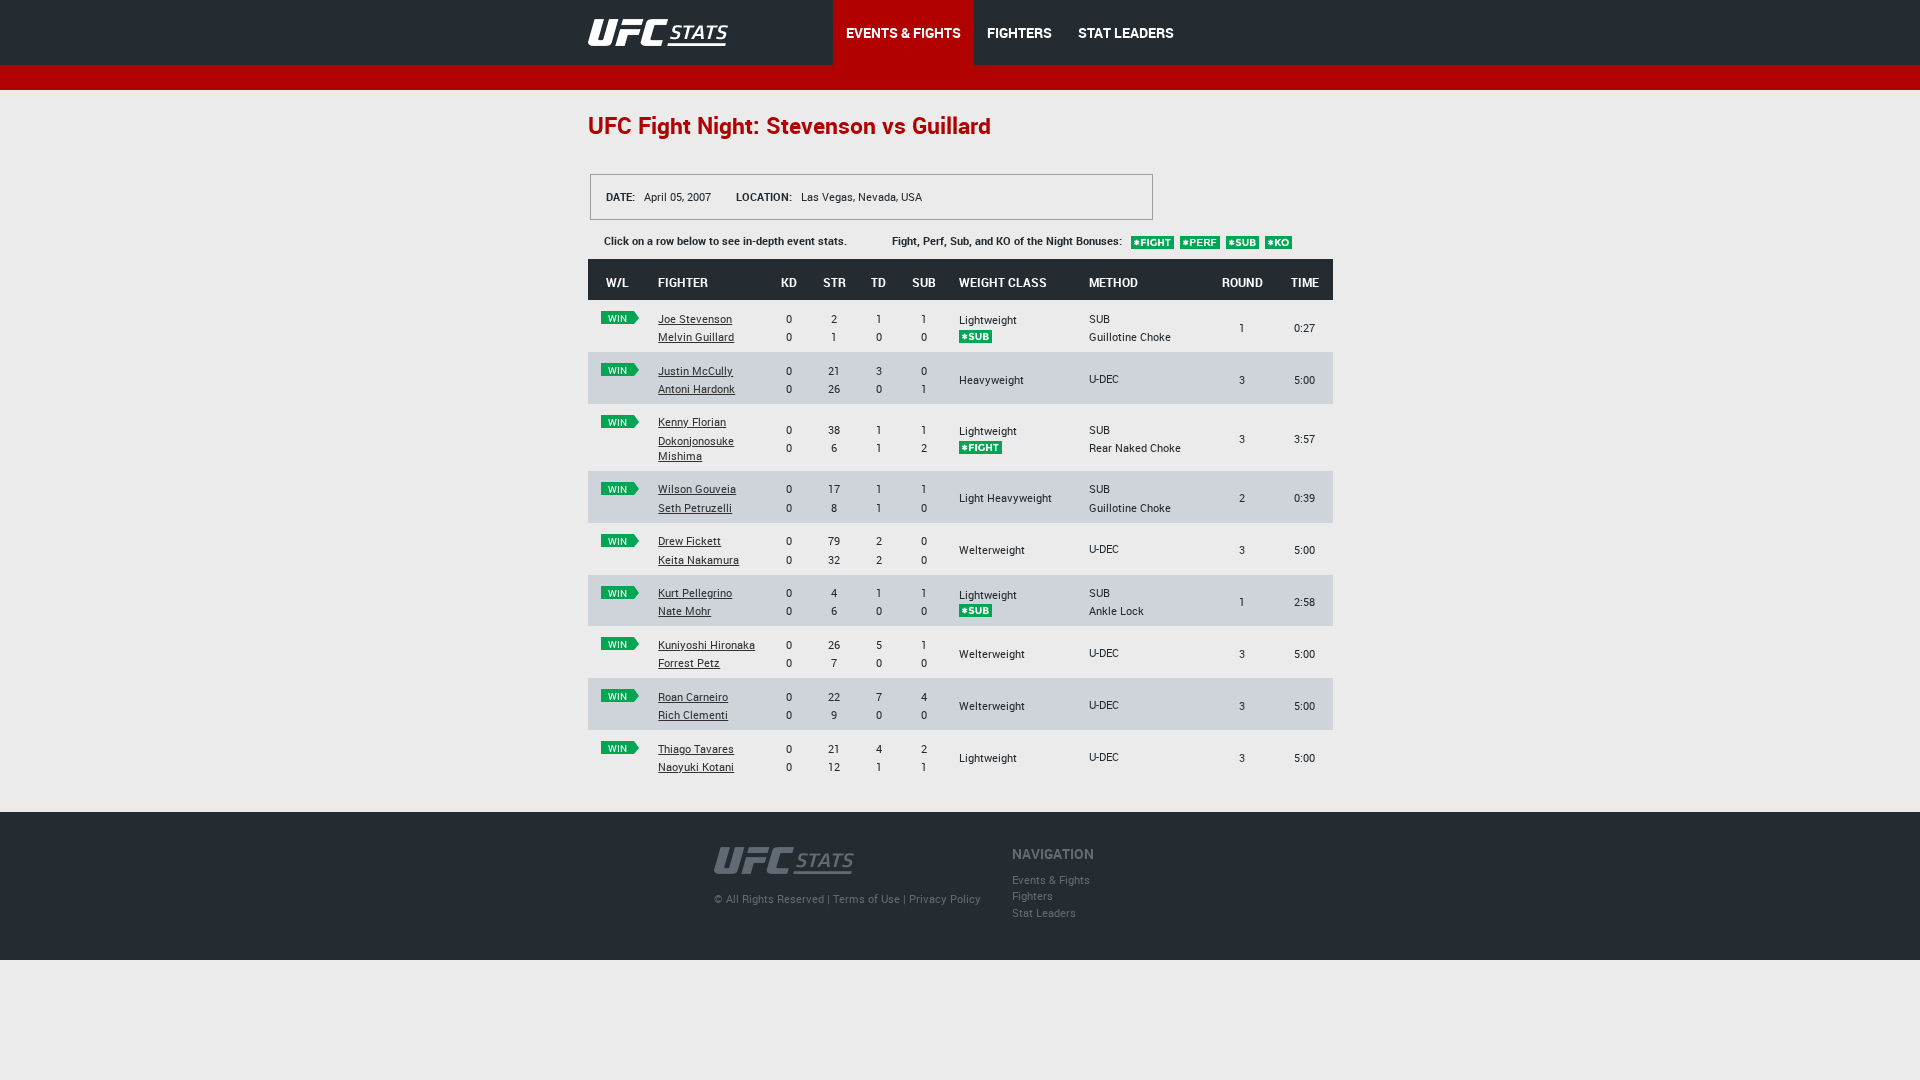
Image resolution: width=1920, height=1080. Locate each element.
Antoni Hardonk (696, 388)
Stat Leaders (1044, 912)
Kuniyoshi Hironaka (706, 644)
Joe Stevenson (695, 318)
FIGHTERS (1019, 32)
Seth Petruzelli (695, 507)
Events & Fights (1051, 879)
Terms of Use (866, 898)
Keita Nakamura (698, 559)
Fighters (1032, 895)
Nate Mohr (684, 610)
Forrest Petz (689, 662)
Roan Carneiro (693, 696)
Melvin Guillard (696, 336)
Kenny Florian (692, 421)
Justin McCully (695, 370)
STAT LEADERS (1126, 32)
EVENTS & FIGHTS (903, 32)
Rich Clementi (693, 714)
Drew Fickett (689, 540)
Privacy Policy (945, 898)
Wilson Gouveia (697, 488)
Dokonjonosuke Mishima (696, 448)
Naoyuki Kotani (696, 766)
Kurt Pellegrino (695, 592)
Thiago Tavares (696, 748)
